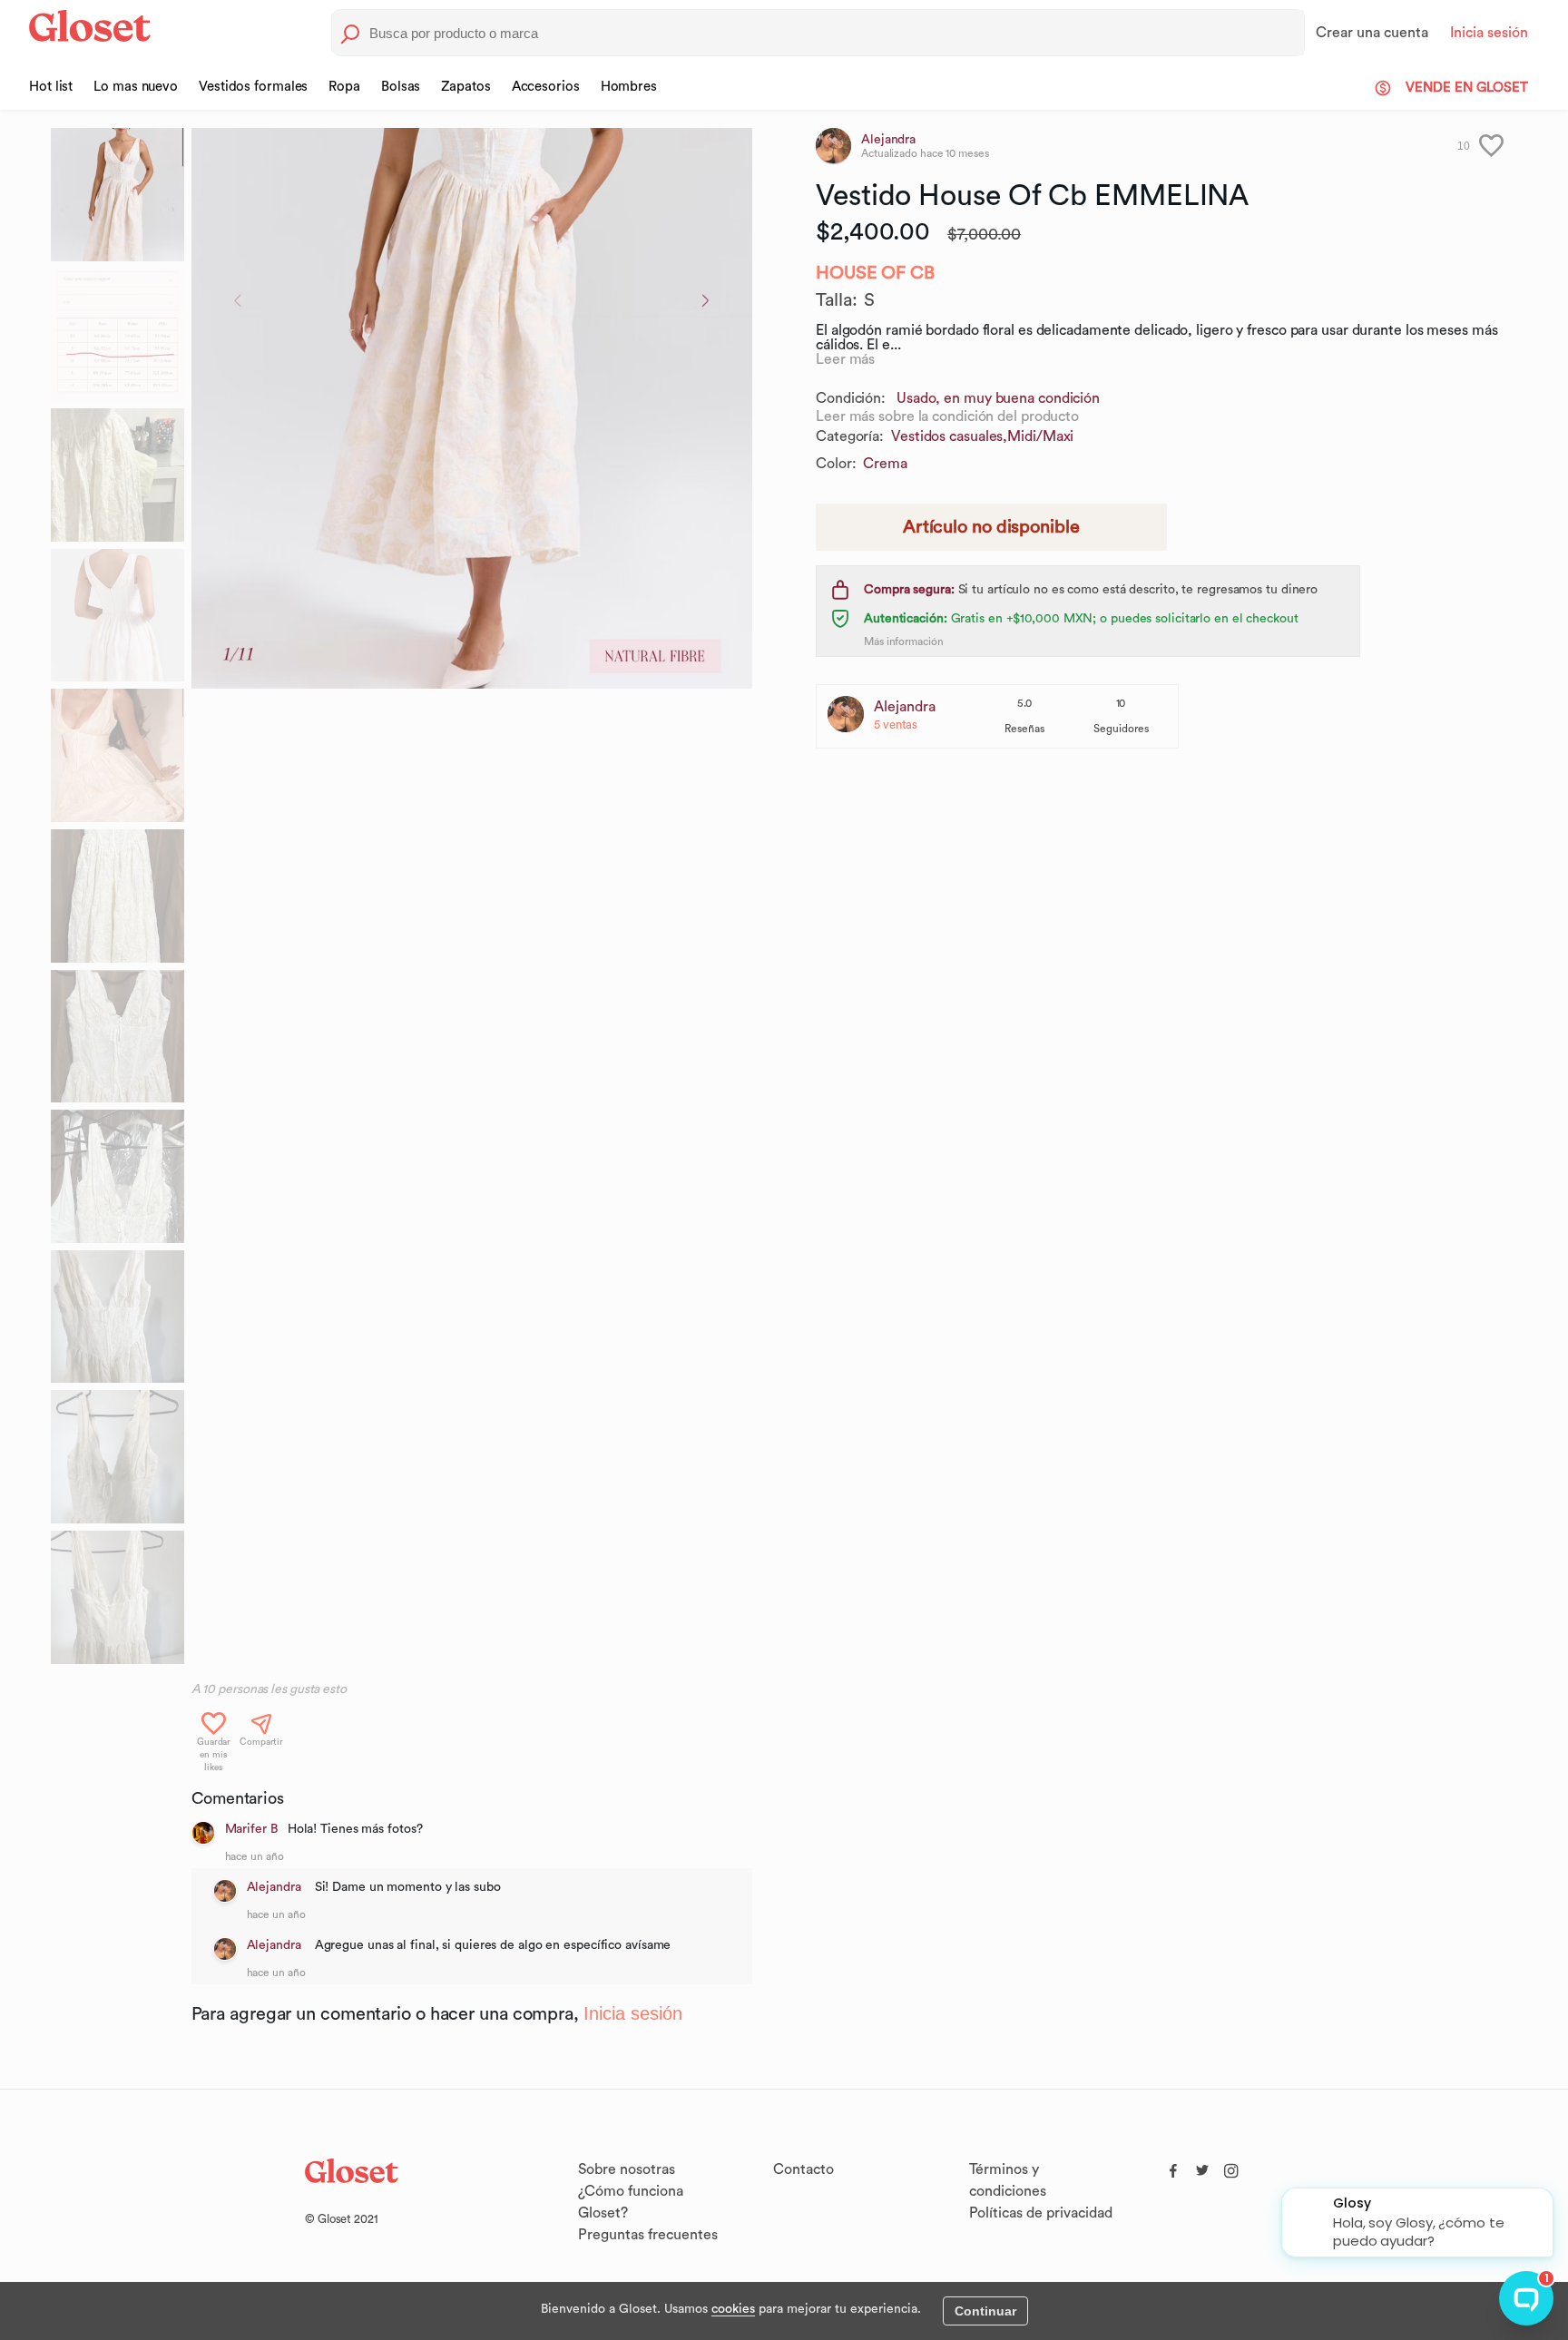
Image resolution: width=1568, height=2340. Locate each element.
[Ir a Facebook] (1173, 2167)
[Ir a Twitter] (1202, 2167)
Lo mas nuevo (136, 87)
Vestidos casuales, (949, 436)
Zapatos (465, 87)
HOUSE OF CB (875, 273)
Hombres (629, 87)
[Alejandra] (225, 1891)
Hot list (51, 87)
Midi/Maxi (1040, 436)
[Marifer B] (203, 1833)
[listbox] (472, 900)
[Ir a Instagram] (1231, 2167)
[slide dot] (118, 195)
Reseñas (1024, 729)
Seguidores (1121, 729)
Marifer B (251, 1829)
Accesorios (546, 87)
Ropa (344, 87)
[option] (472, 408)
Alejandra (276, 1887)
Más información (904, 641)
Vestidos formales (253, 87)
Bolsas (401, 87)
